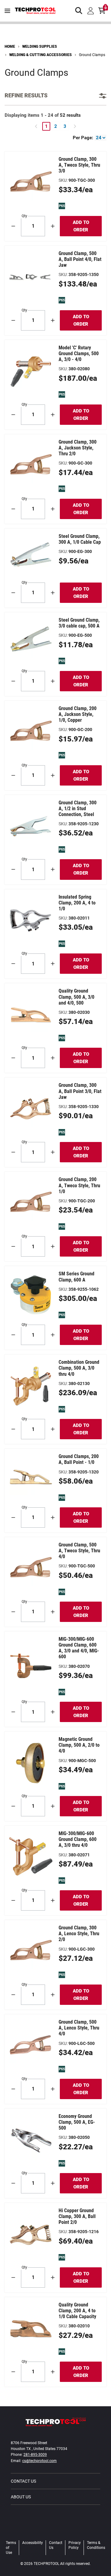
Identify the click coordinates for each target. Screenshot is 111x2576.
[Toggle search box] (79, 11)
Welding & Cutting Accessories (41, 55)
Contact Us (23, 2481)
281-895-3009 (35, 2455)
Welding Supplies (40, 47)
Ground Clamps (92, 55)
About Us (21, 2497)
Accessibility (33, 2543)
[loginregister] (91, 11)
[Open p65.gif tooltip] (62, 206)
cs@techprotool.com (39, 2461)
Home (10, 47)
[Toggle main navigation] (7, 11)
